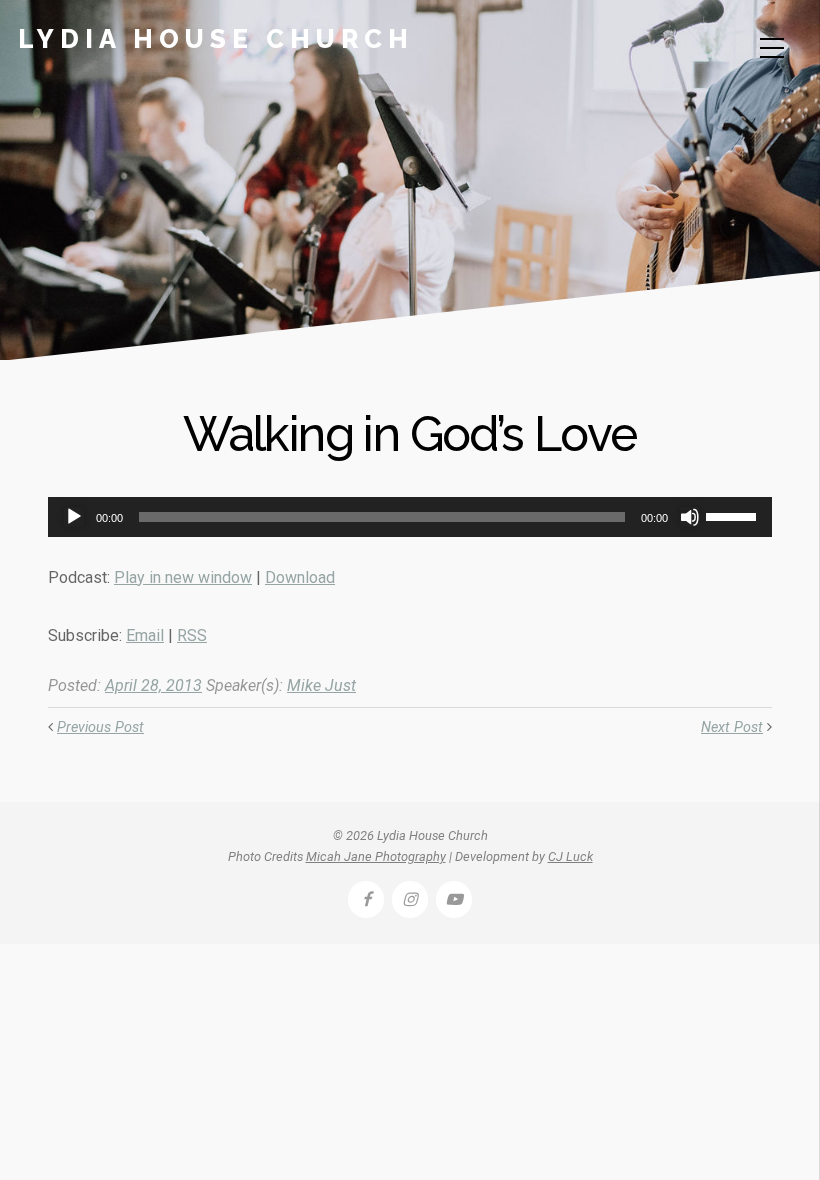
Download (300, 577)
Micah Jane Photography (376, 856)
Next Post (732, 727)
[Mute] (690, 517)
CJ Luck (570, 856)
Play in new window (183, 577)
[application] (410, 517)
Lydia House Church (216, 39)
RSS (192, 635)
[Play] (74, 517)
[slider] (734, 515)
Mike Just (321, 685)
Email (145, 635)
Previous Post (100, 727)
